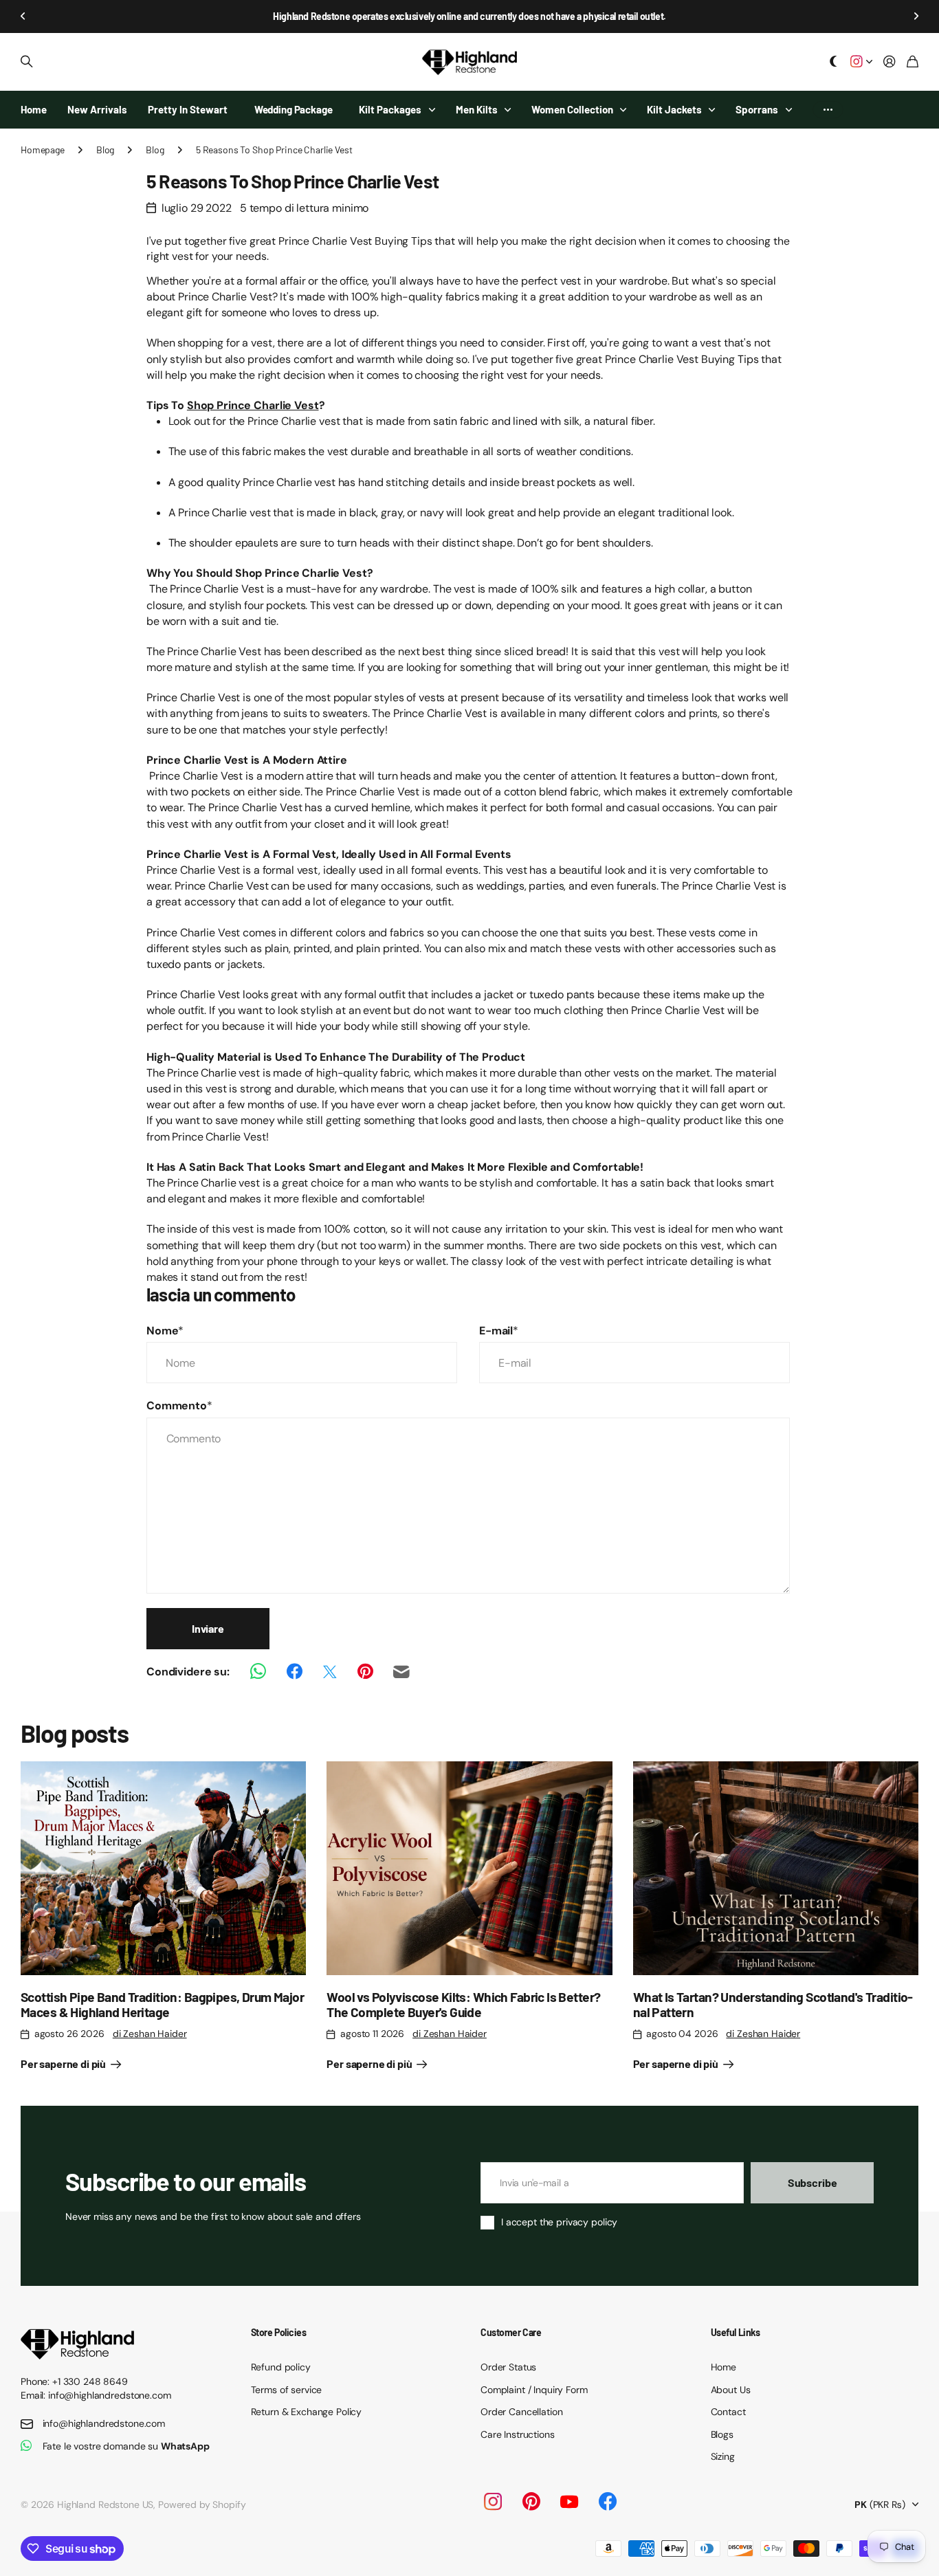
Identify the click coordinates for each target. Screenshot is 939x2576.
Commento (179, 1406)
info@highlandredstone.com (104, 2423)
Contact (728, 2412)
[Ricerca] (27, 62)
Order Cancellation (521, 2412)
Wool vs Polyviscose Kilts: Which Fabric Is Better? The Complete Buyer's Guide (463, 2004)
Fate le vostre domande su (126, 2446)
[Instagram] (492, 2502)
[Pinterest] (531, 2502)
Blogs (722, 2434)
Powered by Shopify (202, 2505)
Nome (165, 1331)
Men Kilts (477, 109)
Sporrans (757, 109)
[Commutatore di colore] (834, 62)
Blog (105, 150)
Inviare (208, 1628)
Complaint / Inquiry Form (534, 2390)
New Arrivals (97, 109)
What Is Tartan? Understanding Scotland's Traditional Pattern (773, 2004)
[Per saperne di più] (861, 62)
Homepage (43, 150)
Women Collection (572, 109)
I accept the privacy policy (559, 2222)
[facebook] (608, 2502)
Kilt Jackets (674, 109)
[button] (23, 16)
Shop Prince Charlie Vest (253, 405)
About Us (731, 2390)
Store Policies (279, 2332)
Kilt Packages (390, 109)
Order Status (508, 2367)
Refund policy (281, 2367)
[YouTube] (569, 2502)
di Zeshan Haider (150, 2034)
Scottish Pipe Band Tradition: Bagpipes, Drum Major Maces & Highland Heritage (162, 2004)
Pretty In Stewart (188, 109)
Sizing (723, 2456)
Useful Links (736, 2332)
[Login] (890, 62)
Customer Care (511, 2332)
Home (34, 109)
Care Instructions (518, 2434)
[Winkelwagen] (913, 62)
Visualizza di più (828, 110)
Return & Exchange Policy (307, 2412)
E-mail (499, 1331)
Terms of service (287, 2390)
